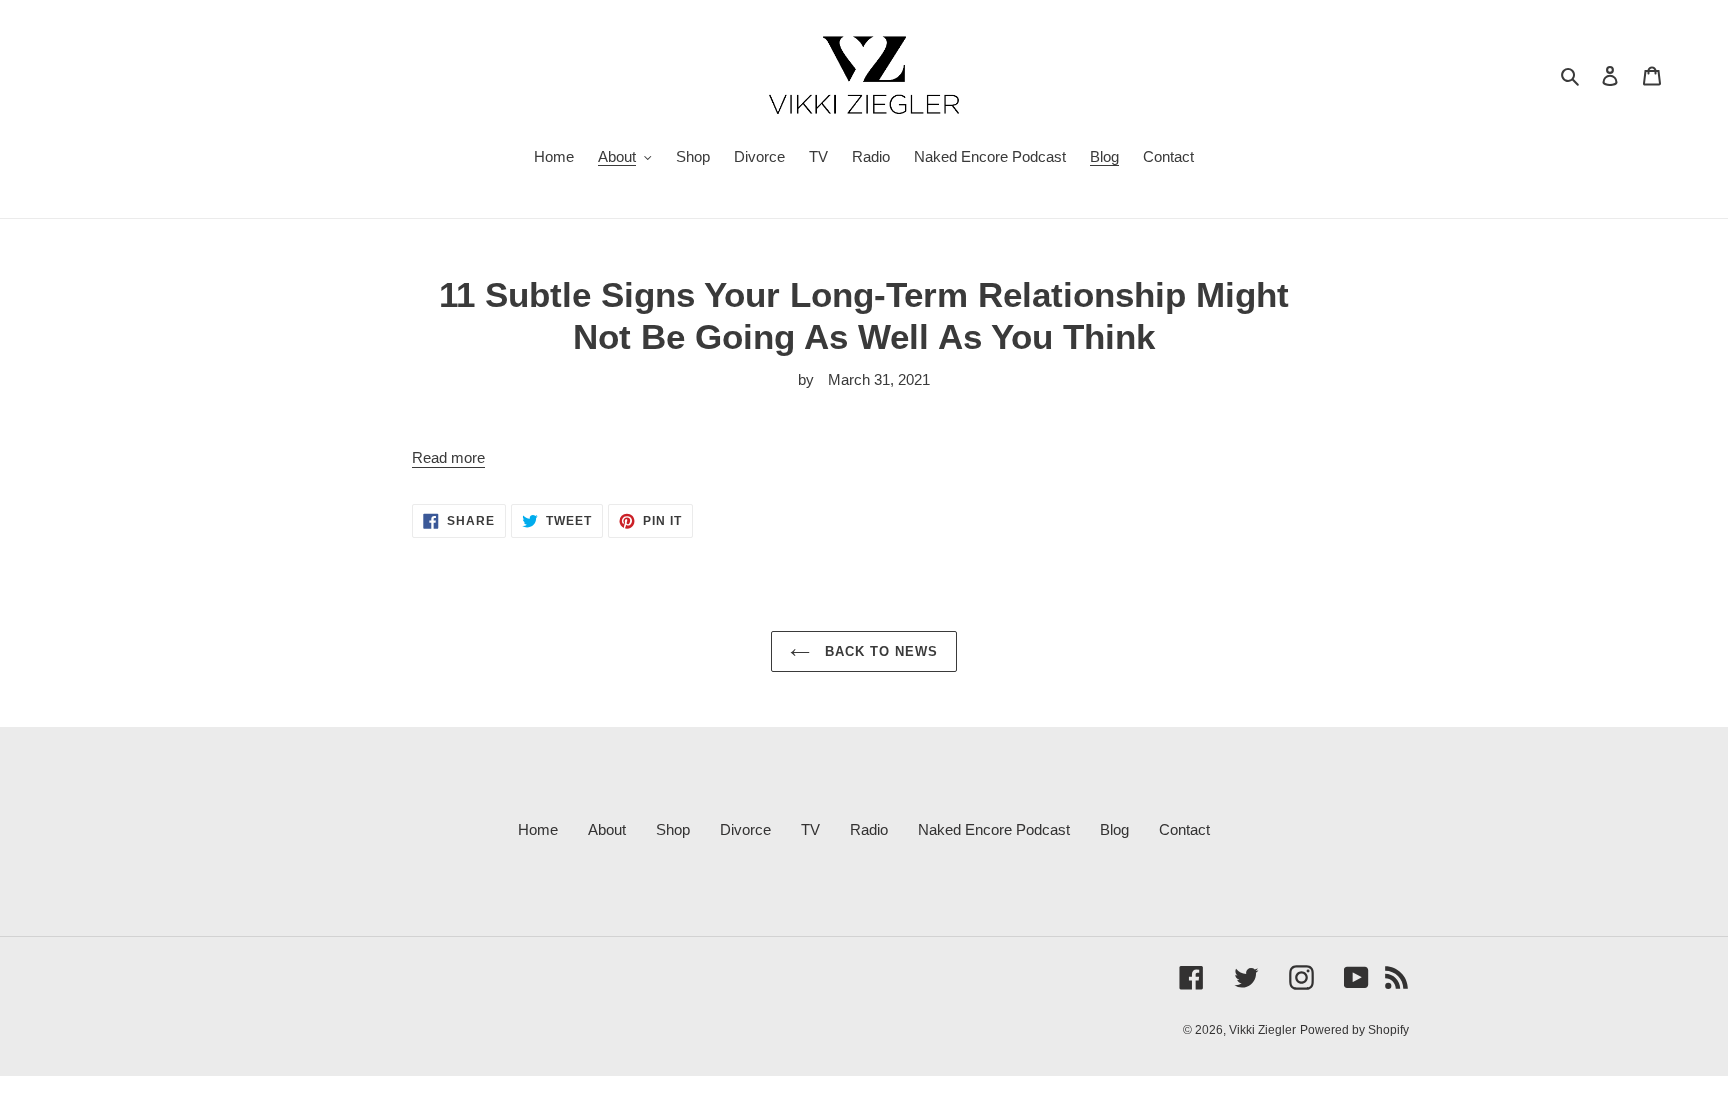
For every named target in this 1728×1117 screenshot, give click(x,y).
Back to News (879, 651)
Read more (448, 457)
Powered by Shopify (1354, 1030)
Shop (673, 829)
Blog (1114, 829)
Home (538, 829)
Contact (1184, 829)
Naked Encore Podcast (994, 829)
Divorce (745, 829)
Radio (869, 829)
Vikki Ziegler (1262, 1030)
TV (810, 829)
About (607, 829)
